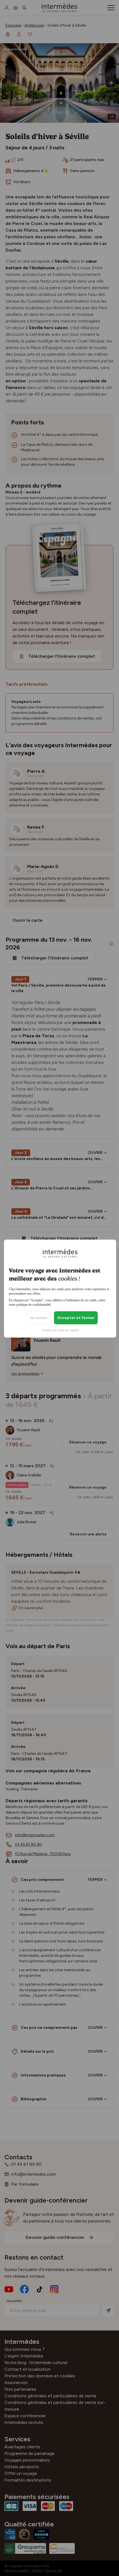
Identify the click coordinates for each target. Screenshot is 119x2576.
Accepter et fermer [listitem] (76, 1318)
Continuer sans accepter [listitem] (60, 1330)
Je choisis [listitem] (38, 1318)
